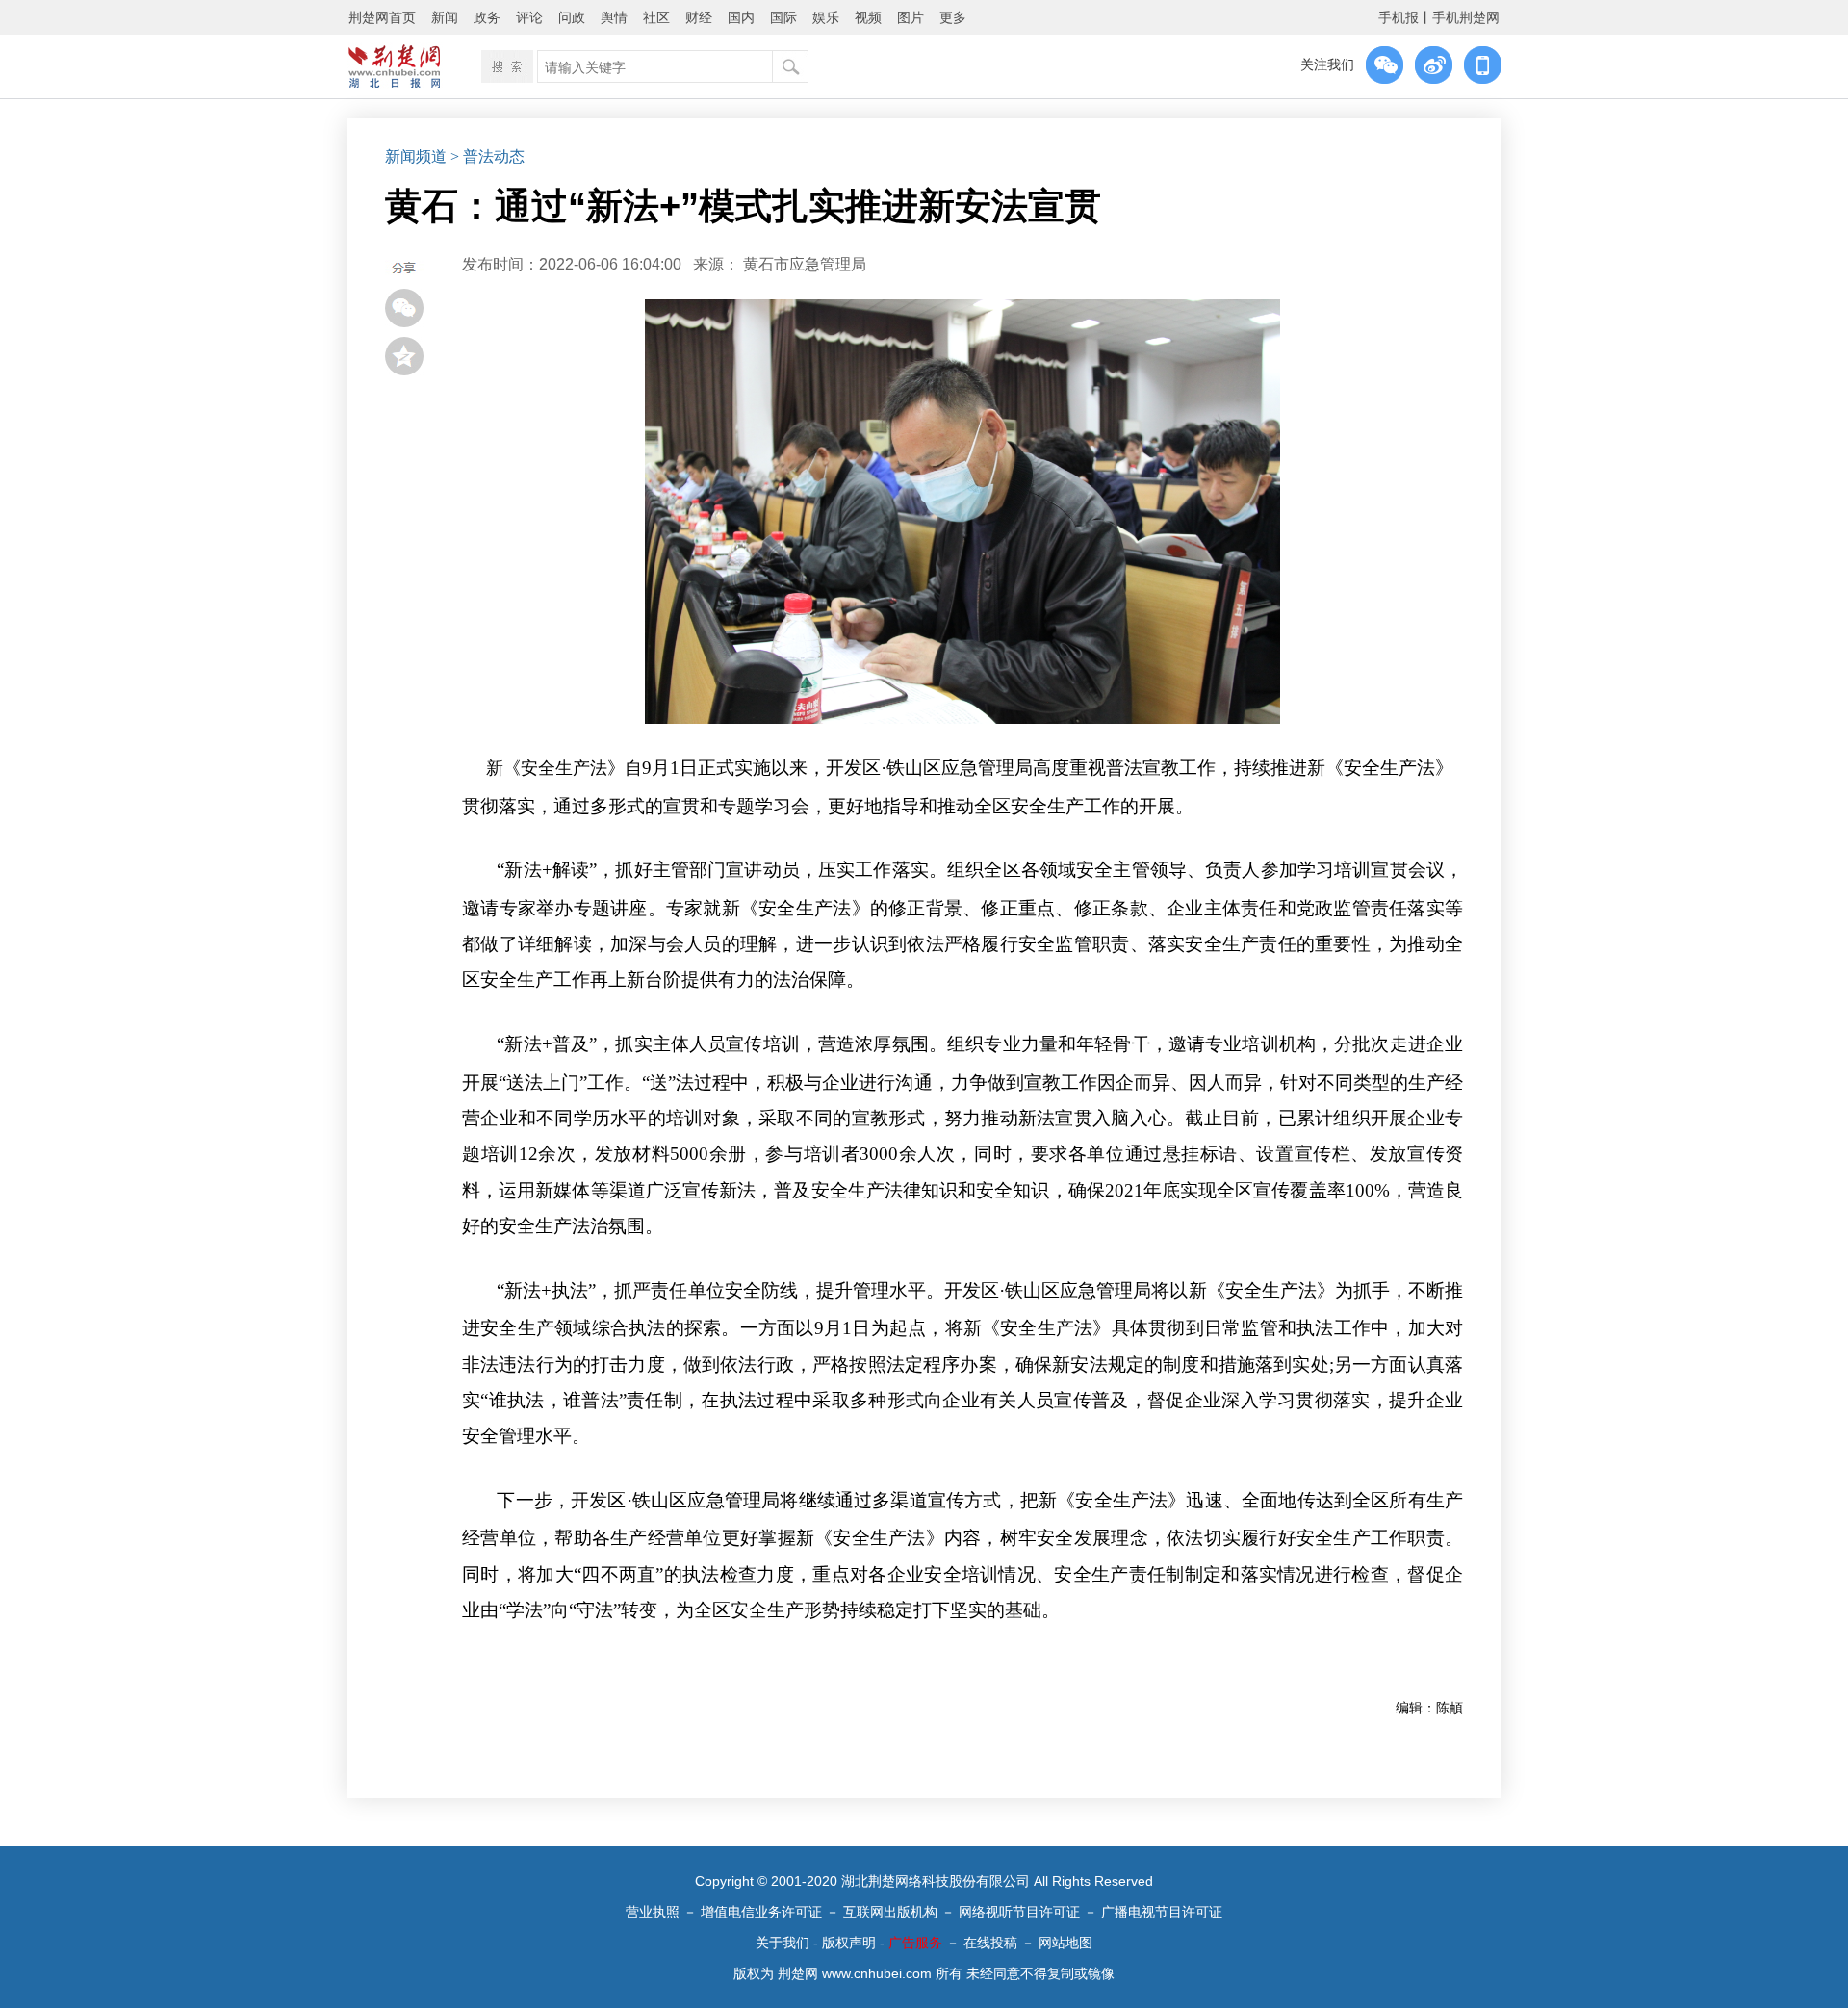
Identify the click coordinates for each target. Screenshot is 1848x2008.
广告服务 (915, 1943)
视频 (868, 17)
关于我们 (783, 1943)
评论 (529, 17)
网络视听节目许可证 (1019, 1912)
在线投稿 (990, 1943)
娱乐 (826, 17)
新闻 (445, 17)
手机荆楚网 (1466, 17)
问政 (572, 17)
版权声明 (849, 1943)
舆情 (614, 17)
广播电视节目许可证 (1162, 1912)
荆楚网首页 (382, 17)
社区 (656, 17)
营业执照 (653, 1912)
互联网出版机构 (890, 1912)
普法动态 (494, 156)
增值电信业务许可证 (761, 1912)
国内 (741, 17)
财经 (699, 17)
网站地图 (1065, 1943)
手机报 (1399, 17)
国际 (783, 17)
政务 (487, 17)
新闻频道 (416, 156)
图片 (911, 17)
